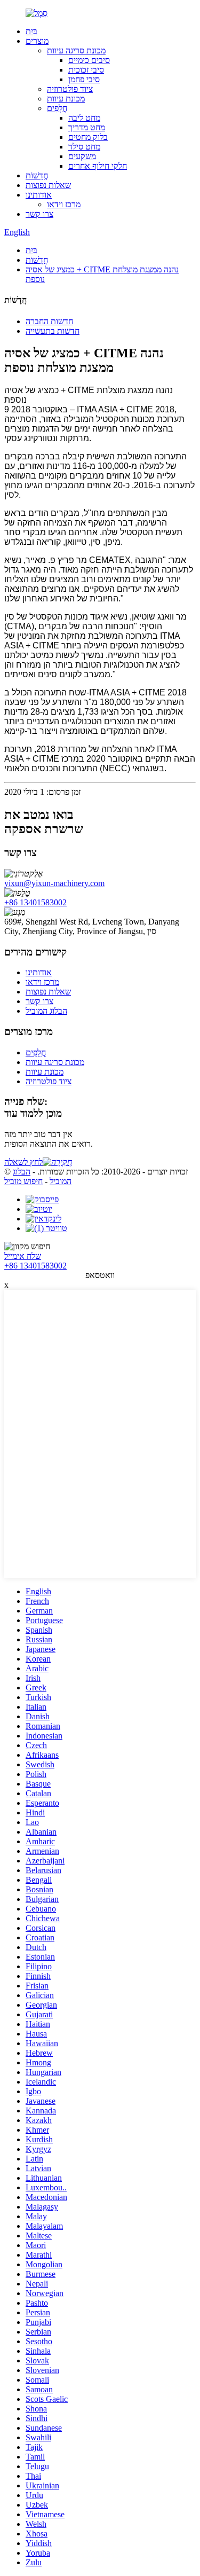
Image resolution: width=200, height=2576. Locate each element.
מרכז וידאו (64, 204)
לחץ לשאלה (23, 1162)
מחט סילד (84, 147)
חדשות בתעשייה (53, 331)
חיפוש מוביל (23, 1181)
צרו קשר (39, 214)
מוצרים (37, 41)
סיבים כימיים (89, 60)
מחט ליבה (84, 118)
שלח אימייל (23, 1256)
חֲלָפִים (57, 108)
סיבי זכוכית (86, 70)
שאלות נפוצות (48, 185)
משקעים (82, 156)
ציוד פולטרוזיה (70, 89)
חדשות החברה (49, 321)
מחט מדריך (87, 127)
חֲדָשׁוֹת (37, 175)
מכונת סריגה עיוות (76, 50)
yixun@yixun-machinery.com (54, 883)
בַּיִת (31, 31)
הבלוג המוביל (46, 1011)
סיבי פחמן (84, 79)
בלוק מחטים (88, 137)
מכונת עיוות (66, 99)
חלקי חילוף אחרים (98, 166)
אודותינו (39, 195)
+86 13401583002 (35, 902)
